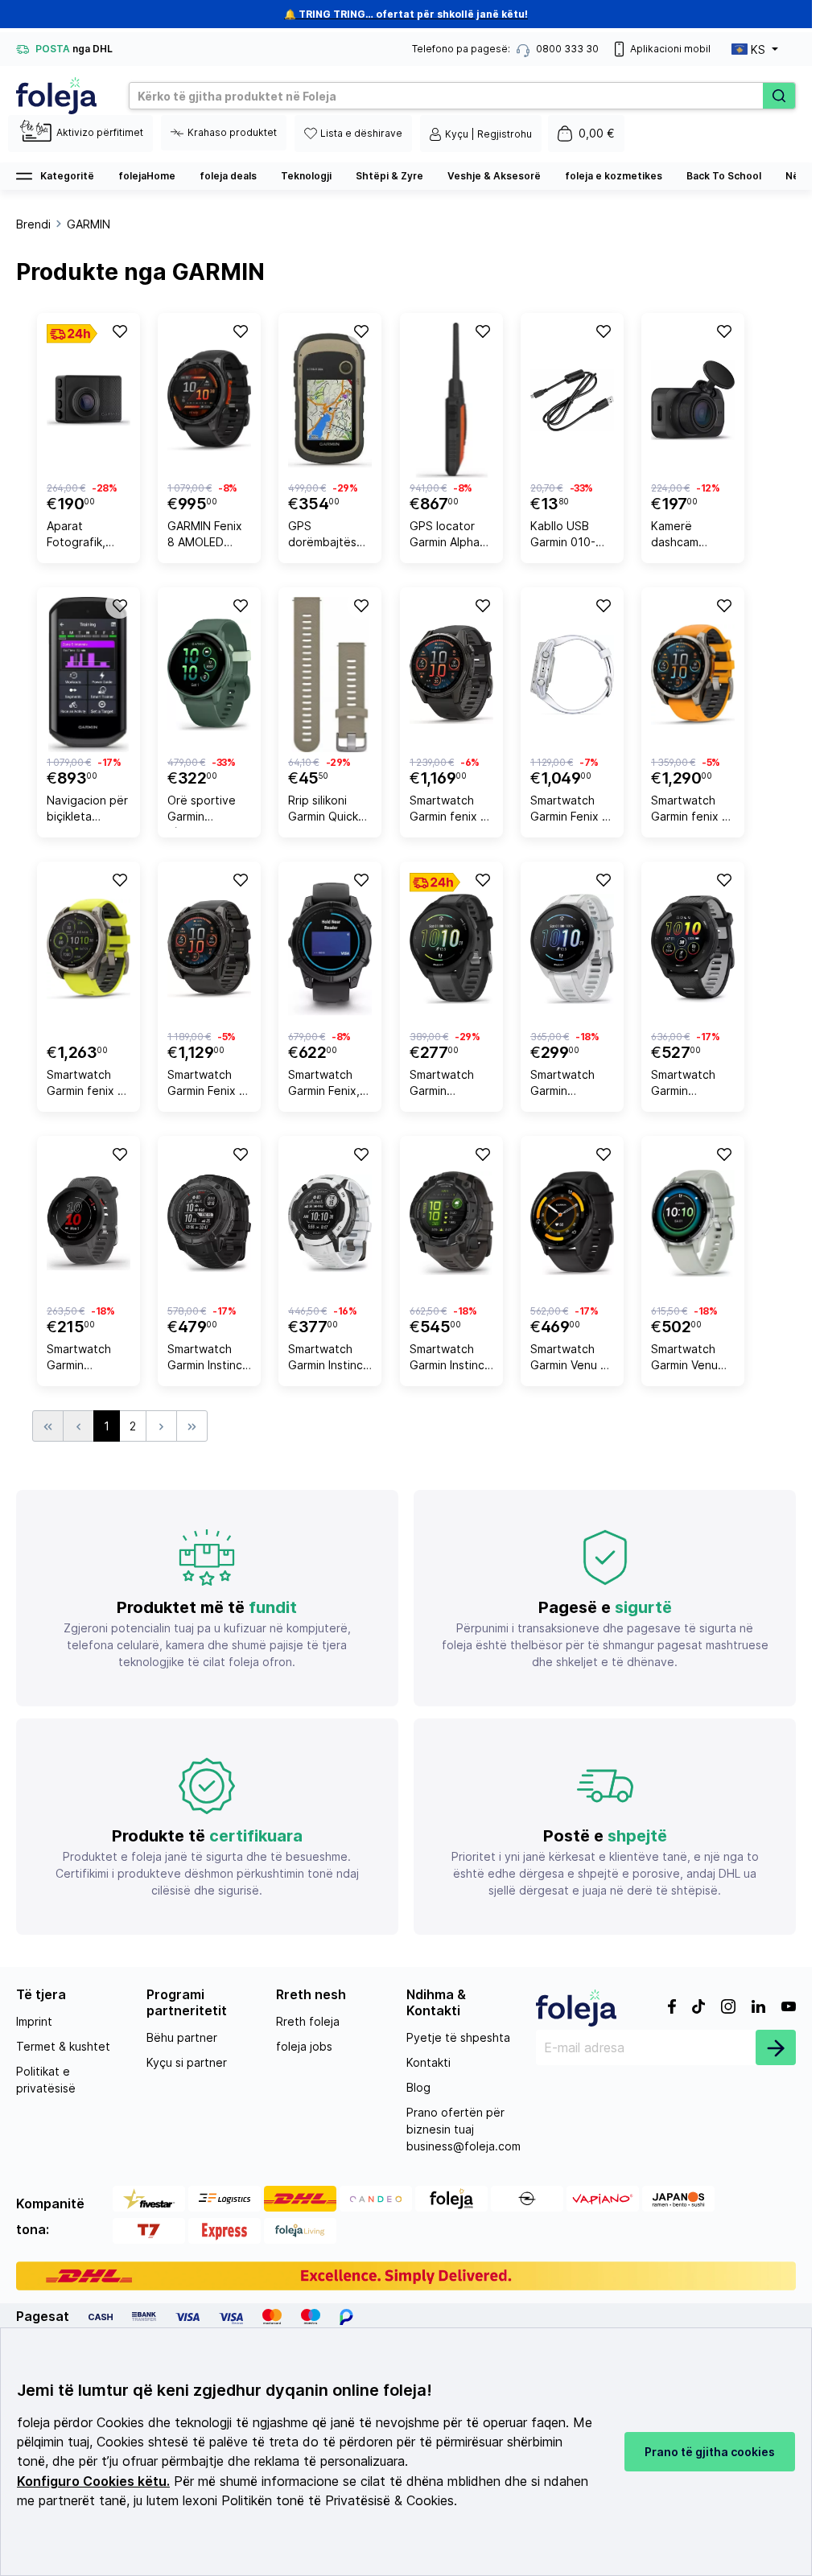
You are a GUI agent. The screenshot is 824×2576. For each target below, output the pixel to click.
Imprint (34, 2021)
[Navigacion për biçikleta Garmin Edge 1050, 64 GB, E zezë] (89, 675)
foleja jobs (304, 2046)
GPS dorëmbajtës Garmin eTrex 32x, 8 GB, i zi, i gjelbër (329, 536)
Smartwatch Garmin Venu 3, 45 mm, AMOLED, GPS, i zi (572, 1359)
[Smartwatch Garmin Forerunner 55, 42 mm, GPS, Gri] (89, 1223)
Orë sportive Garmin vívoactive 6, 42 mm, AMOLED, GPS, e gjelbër (206, 811)
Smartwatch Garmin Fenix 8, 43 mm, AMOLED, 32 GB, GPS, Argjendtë (571, 811)
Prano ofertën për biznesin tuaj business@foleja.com (463, 2129)
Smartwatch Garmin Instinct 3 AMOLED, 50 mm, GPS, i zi (449, 1359)
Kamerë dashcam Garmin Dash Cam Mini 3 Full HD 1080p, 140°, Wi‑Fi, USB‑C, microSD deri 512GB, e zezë (691, 536)
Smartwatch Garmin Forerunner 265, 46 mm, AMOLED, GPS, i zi (693, 1085)
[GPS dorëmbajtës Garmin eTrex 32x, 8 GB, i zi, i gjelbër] (330, 400)
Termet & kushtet (63, 2046)
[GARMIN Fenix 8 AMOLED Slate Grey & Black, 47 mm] (209, 400)
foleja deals (228, 176)
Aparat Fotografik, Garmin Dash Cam (80, 536)
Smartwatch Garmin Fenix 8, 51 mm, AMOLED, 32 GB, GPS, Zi (208, 1085)
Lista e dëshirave (361, 133)
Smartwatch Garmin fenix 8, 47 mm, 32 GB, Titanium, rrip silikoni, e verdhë (87, 1085)
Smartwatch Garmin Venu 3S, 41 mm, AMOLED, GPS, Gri (690, 1359)
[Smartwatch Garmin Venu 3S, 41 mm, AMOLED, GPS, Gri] (693, 1223)
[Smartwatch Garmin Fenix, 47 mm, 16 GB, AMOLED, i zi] (330, 949)
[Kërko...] (779, 96)
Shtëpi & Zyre (389, 176)
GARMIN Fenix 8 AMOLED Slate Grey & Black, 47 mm (205, 536)
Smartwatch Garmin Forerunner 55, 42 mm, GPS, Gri (87, 1359)
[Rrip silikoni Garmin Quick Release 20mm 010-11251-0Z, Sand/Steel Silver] (330, 675)
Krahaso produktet (232, 132)
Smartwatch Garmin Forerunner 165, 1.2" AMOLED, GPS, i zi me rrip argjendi (451, 1085)
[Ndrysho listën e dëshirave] (119, 331)
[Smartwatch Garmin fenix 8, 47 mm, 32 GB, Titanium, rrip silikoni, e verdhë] (89, 949)
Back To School (724, 176)
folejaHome (147, 176)
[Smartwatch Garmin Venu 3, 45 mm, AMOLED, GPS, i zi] (572, 1223)
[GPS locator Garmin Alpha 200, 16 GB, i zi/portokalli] (451, 400)
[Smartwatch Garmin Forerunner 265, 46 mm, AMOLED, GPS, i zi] (693, 949)
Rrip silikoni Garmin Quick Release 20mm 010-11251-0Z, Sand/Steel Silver (327, 811)
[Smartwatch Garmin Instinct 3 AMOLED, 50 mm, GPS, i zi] (451, 1223)
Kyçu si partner (187, 2062)
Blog (418, 2087)
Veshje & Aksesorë (494, 176)
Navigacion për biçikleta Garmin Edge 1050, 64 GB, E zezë (87, 811)
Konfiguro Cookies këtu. (93, 2481)
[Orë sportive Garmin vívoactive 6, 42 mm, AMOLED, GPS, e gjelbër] (209, 675)
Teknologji (306, 176)
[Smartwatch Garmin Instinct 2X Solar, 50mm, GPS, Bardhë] (330, 1223)
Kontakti (428, 2062)
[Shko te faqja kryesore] (56, 96)
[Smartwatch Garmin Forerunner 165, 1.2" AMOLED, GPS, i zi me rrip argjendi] (451, 949)
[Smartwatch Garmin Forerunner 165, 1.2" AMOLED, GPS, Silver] (572, 949)
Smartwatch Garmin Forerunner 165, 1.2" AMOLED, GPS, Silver (569, 1085)
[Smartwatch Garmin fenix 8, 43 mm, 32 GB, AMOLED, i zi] (451, 675)
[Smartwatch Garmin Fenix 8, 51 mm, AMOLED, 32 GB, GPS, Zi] (209, 949)
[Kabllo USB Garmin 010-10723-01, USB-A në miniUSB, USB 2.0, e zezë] (572, 400)
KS (758, 49)
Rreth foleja (308, 2021)
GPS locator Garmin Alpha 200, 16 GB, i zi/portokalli (445, 536)
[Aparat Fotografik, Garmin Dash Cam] (89, 400)
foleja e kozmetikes (614, 176)
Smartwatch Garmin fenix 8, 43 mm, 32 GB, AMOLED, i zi (450, 811)
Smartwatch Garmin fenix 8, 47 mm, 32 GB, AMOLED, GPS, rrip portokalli (692, 811)
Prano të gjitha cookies (710, 2452)
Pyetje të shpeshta (458, 2037)
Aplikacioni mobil (670, 49)
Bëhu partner (182, 2037)
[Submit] (776, 2047)
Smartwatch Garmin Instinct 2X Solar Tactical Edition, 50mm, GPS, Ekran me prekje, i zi (207, 1359)
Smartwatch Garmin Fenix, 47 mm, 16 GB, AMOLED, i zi (326, 1085)
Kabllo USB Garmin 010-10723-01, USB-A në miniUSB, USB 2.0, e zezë (572, 536)
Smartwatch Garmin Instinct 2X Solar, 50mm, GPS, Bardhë (328, 1359)
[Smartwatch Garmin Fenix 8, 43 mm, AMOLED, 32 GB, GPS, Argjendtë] (572, 675)
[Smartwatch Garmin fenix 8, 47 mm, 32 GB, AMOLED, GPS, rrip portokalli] (693, 675)
